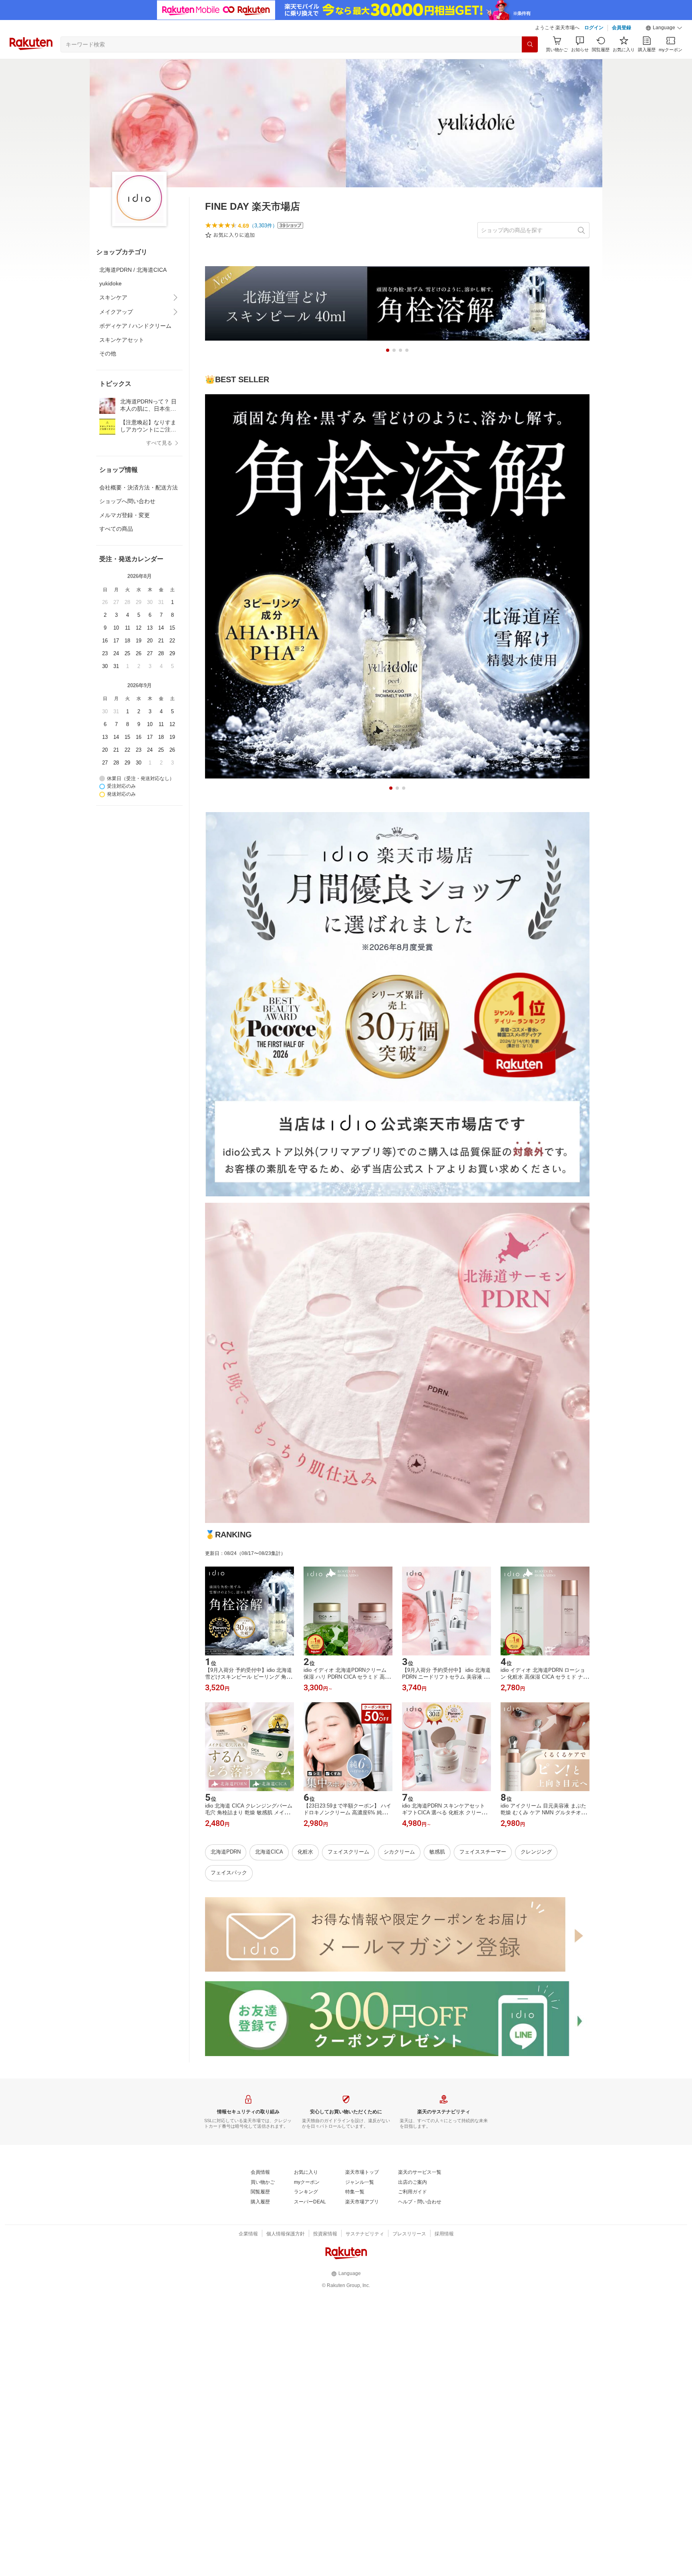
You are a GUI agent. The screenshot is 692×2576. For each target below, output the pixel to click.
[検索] (530, 44)
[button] (664, 28)
